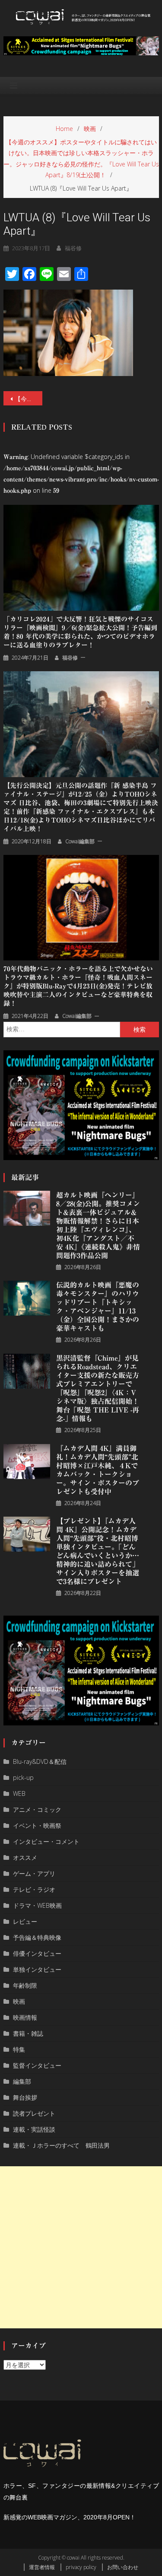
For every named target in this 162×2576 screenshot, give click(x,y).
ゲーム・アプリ (34, 1873)
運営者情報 (42, 2567)
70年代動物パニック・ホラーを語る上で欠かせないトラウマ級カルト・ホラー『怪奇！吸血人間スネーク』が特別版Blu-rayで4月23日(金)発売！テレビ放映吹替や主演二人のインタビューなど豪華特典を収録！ (78, 986)
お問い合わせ (123, 2567)
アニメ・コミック (37, 1809)
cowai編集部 (80, 841)
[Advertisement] (81, 2247)
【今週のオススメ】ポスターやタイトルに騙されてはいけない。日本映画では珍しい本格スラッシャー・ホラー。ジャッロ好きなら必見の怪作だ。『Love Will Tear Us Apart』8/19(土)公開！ (29, 399)
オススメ (25, 1857)
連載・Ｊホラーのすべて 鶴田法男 (61, 2145)
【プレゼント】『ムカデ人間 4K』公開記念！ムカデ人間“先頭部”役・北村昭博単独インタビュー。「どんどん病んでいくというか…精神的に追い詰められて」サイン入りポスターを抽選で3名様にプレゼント (98, 1551)
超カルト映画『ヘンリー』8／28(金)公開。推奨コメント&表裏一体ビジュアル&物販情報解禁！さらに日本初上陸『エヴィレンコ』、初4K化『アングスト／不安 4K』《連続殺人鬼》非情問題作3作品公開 (98, 1225)
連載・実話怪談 (34, 2129)
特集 (19, 2049)
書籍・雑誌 (28, 2033)
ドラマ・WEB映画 (37, 1905)
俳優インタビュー (37, 1953)
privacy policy (81, 2567)
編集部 (22, 2081)
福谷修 (73, 248)
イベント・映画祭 (37, 1825)
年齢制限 (25, 1985)
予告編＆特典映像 (37, 1937)
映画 (19, 2001)
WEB (19, 1793)
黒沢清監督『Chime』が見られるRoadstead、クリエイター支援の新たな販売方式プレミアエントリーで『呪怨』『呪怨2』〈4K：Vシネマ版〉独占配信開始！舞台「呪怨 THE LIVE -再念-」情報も (98, 1388)
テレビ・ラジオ (34, 1889)
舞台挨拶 (25, 2097)
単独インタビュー (37, 1969)
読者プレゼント (34, 2113)
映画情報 (25, 2017)
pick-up (23, 1777)
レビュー (25, 1921)
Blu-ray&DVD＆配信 (40, 1761)
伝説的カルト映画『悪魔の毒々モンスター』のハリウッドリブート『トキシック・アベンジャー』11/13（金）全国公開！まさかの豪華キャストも (98, 1307)
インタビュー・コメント (46, 1841)
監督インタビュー (37, 2065)
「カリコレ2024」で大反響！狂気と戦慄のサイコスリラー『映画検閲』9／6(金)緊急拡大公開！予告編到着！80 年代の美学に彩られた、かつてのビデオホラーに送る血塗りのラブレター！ (80, 632)
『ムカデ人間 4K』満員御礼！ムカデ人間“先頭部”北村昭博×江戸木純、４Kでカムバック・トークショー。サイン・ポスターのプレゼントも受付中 (98, 1470)
